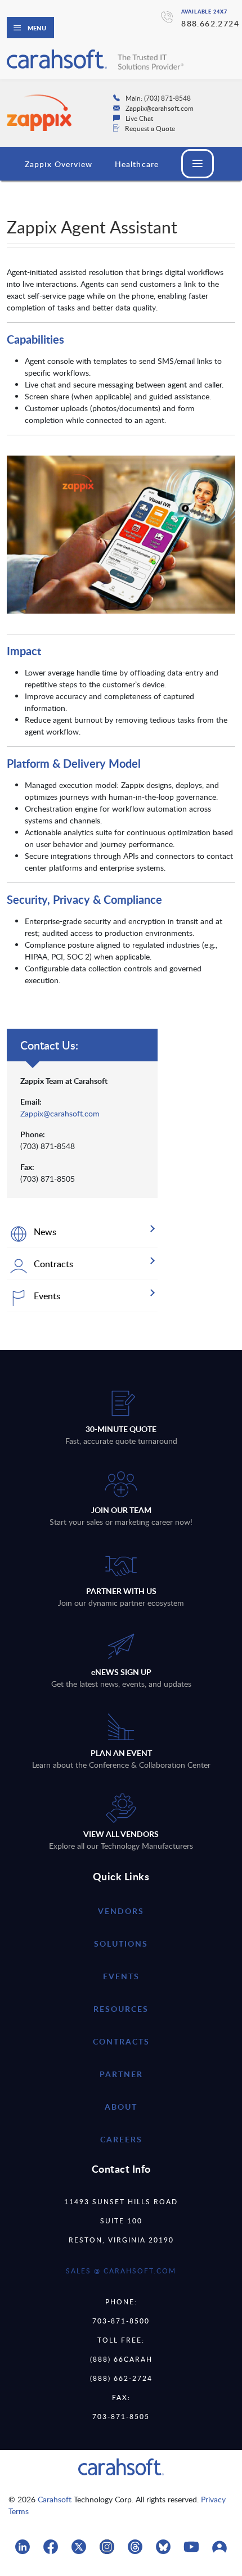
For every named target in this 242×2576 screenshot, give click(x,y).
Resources (121, 2009)
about (121, 2107)
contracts (121, 2041)
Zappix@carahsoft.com (60, 1113)
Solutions (121, 1944)
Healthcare (137, 164)
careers (121, 2139)
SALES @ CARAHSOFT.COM (121, 2271)
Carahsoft (55, 2499)
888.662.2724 (210, 23)
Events (121, 1976)
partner (121, 2074)
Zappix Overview (59, 164)
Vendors (121, 1911)
